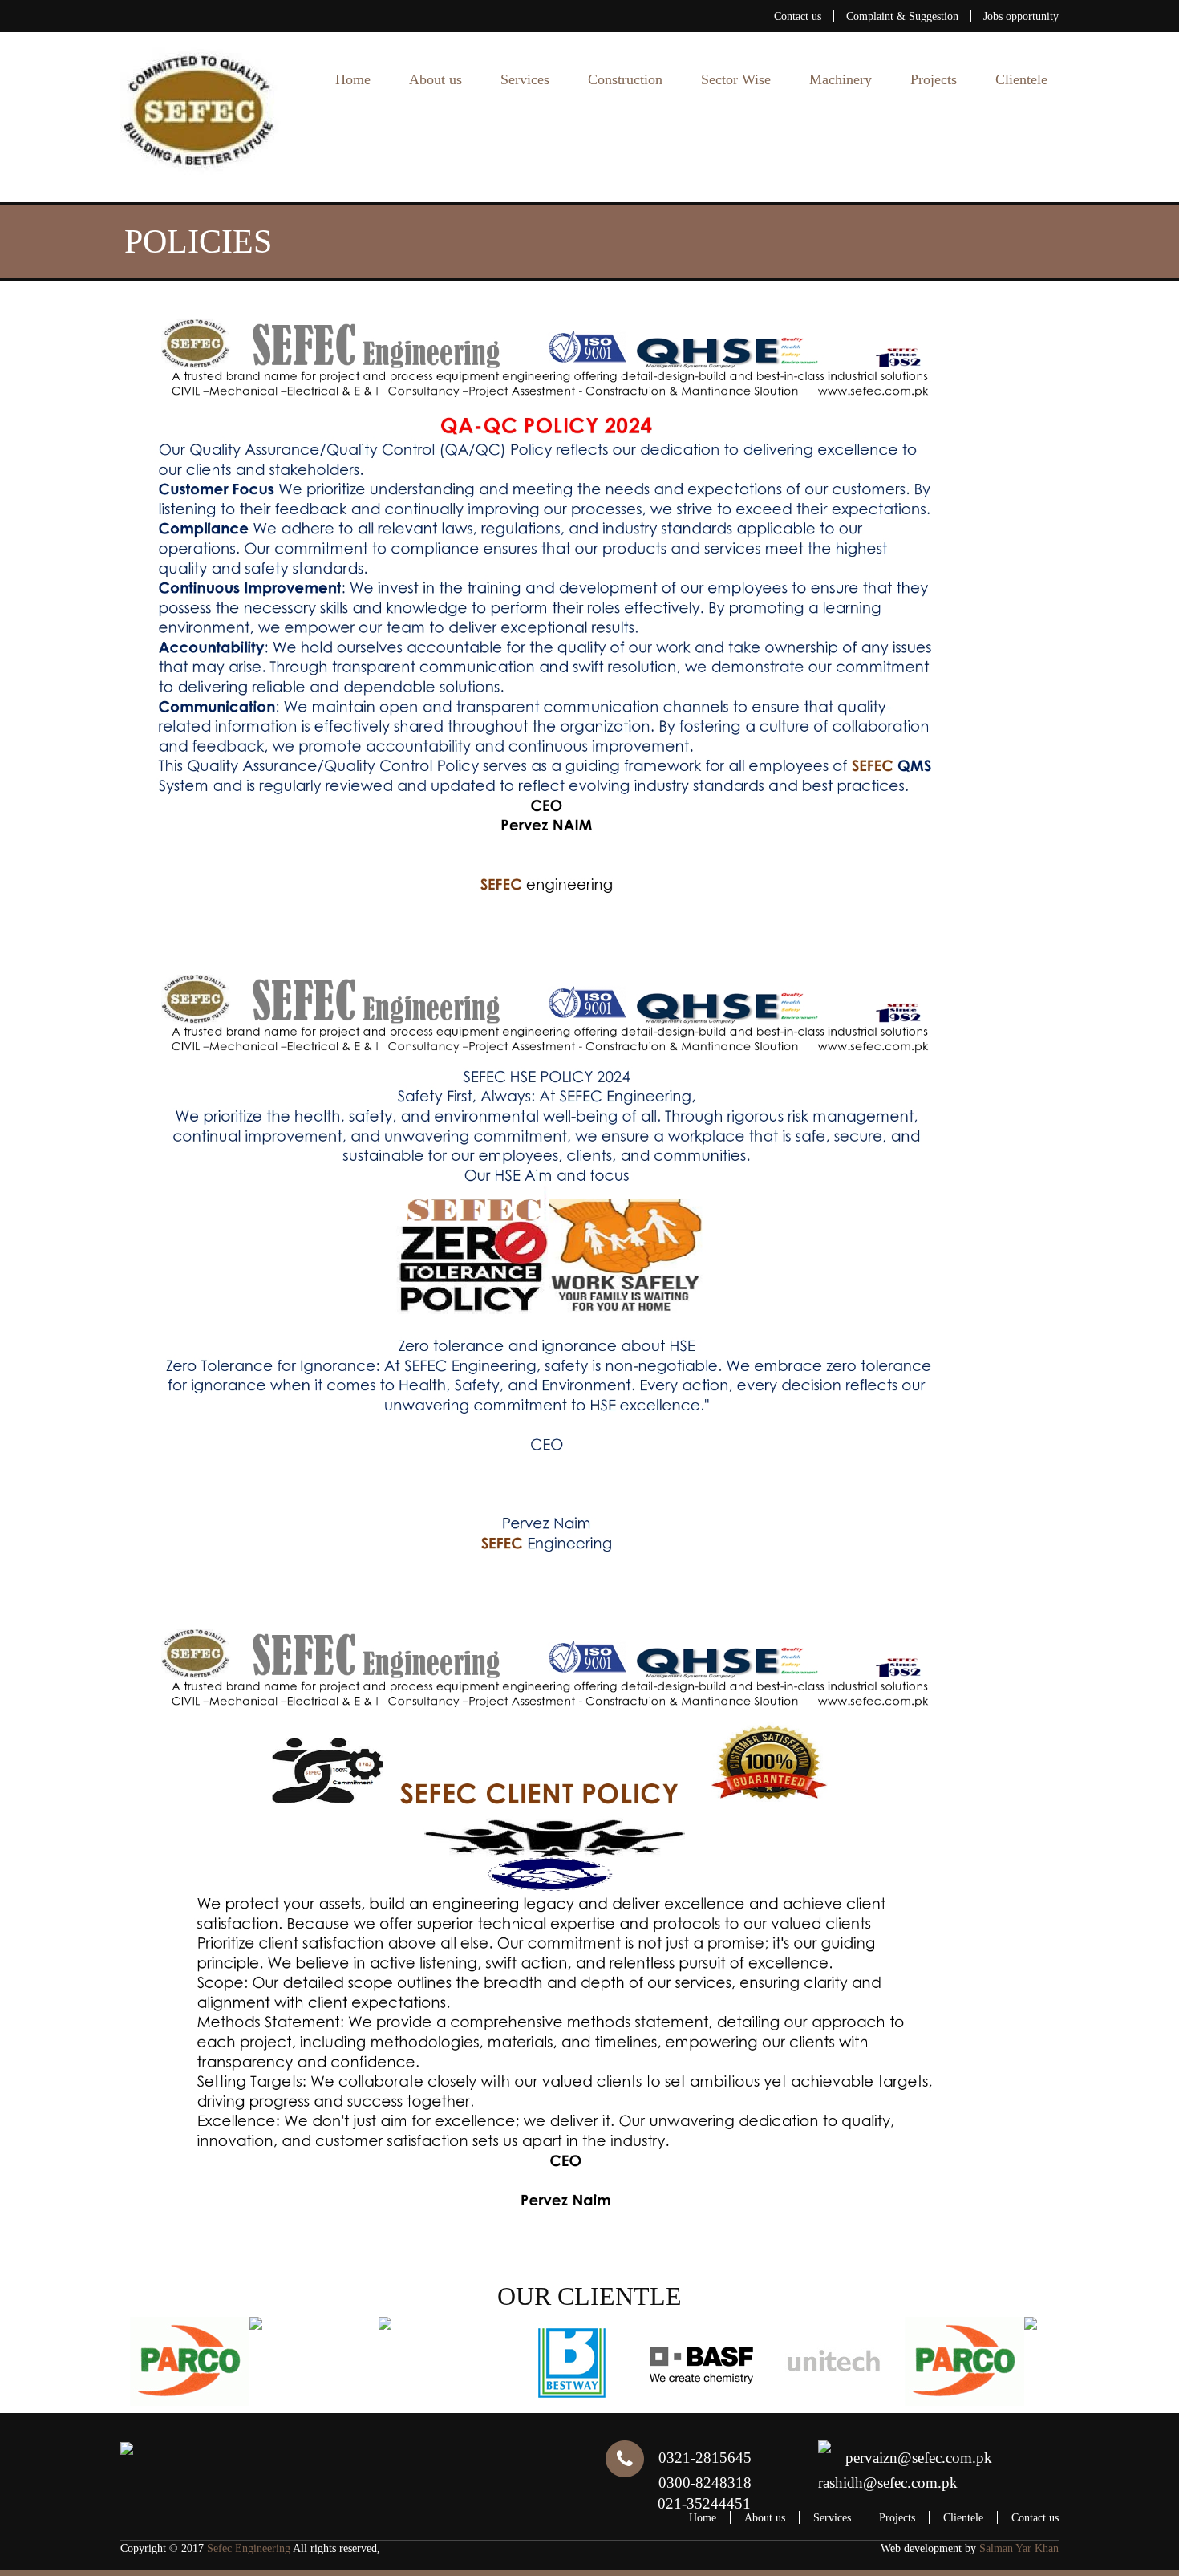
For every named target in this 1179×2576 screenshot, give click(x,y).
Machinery (841, 79)
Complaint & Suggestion (902, 16)
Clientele (1021, 79)
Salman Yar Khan (1019, 2548)
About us (436, 79)
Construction (625, 79)
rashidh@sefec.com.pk (888, 2483)
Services (525, 79)
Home (353, 79)
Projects (934, 79)
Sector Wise (736, 79)
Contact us (798, 16)
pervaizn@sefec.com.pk (919, 2458)
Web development (921, 2548)
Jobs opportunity (1021, 16)
